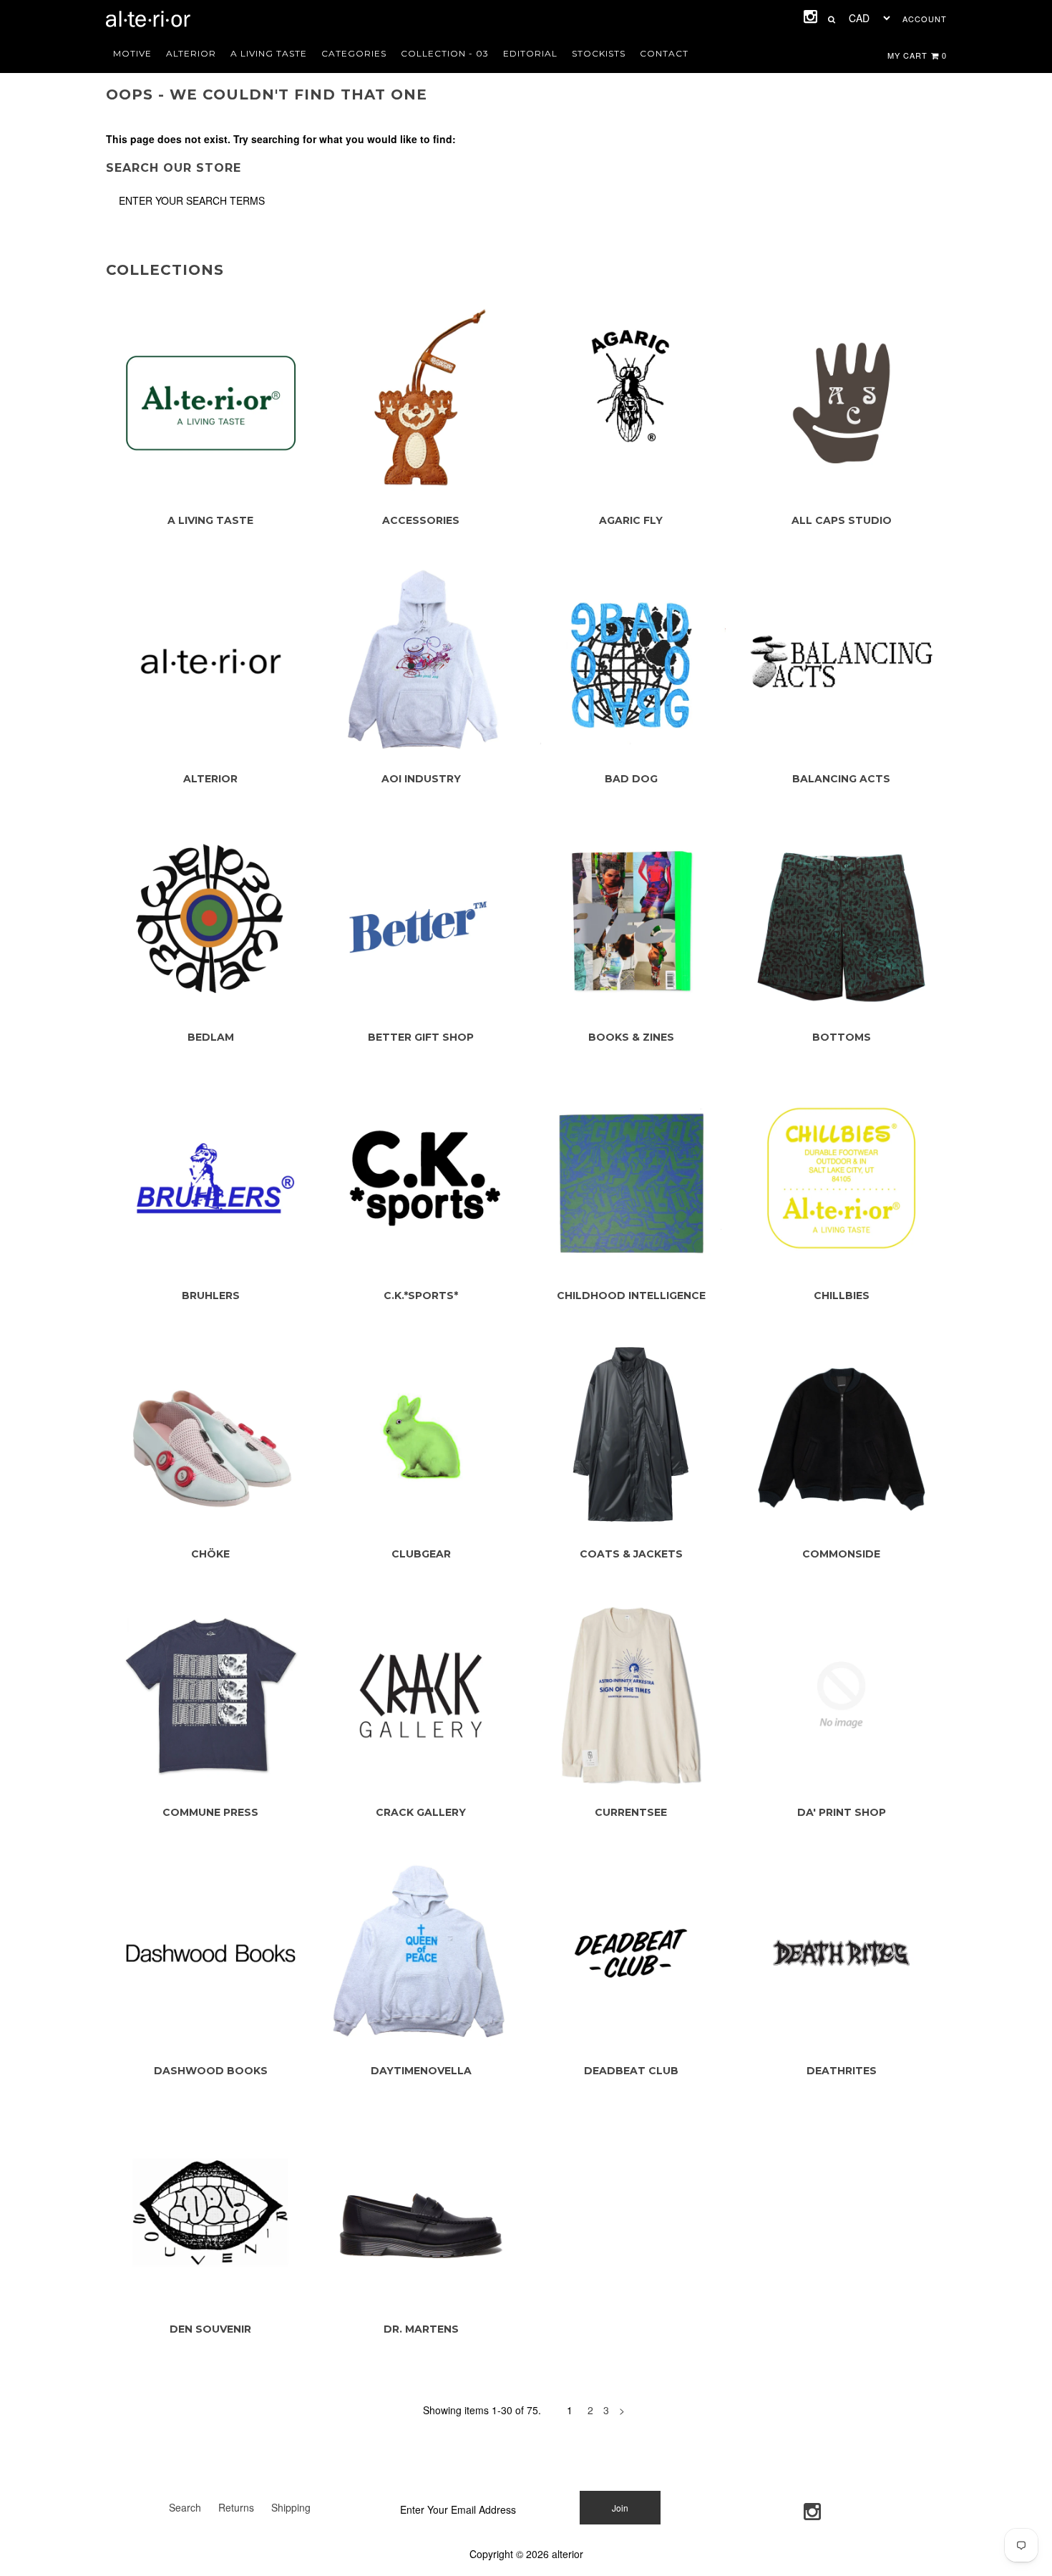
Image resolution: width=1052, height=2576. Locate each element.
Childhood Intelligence (631, 1296)
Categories (354, 53)
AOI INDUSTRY (421, 779)
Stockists (599, 53)
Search (185, 2507)
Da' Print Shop (842, 1812)
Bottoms (842, 1037)
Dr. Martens (421, 2329)
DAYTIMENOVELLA (421, 2071)
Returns (236, 2507)
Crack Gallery (421, 1812)
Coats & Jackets (631, 1554)
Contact (664, 53)
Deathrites (842, 2071)
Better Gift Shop (421, 1037)
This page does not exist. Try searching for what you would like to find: (281, 139)
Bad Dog (631, 779)
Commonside (841, 1554)
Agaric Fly (631, 520)
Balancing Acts (841, 779)
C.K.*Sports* (421, 1296)
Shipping (291, 2507)
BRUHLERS (211, 1296)
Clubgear (421, 1554)
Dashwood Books (211, 2071)
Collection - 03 (445, 53)
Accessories (421, 520)
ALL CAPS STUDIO (842, 520)
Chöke (210, 1554)
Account (925, 19)
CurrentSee (631, 1812)
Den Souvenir (210, 2329)
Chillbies (842, 1296)
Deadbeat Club (631, 2071)
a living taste (269, 53)
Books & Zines (631, 1037)
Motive (132, 53)
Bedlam (211, 1037)
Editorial (530, 53)
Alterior (191, 53)
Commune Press (210, 1812)
